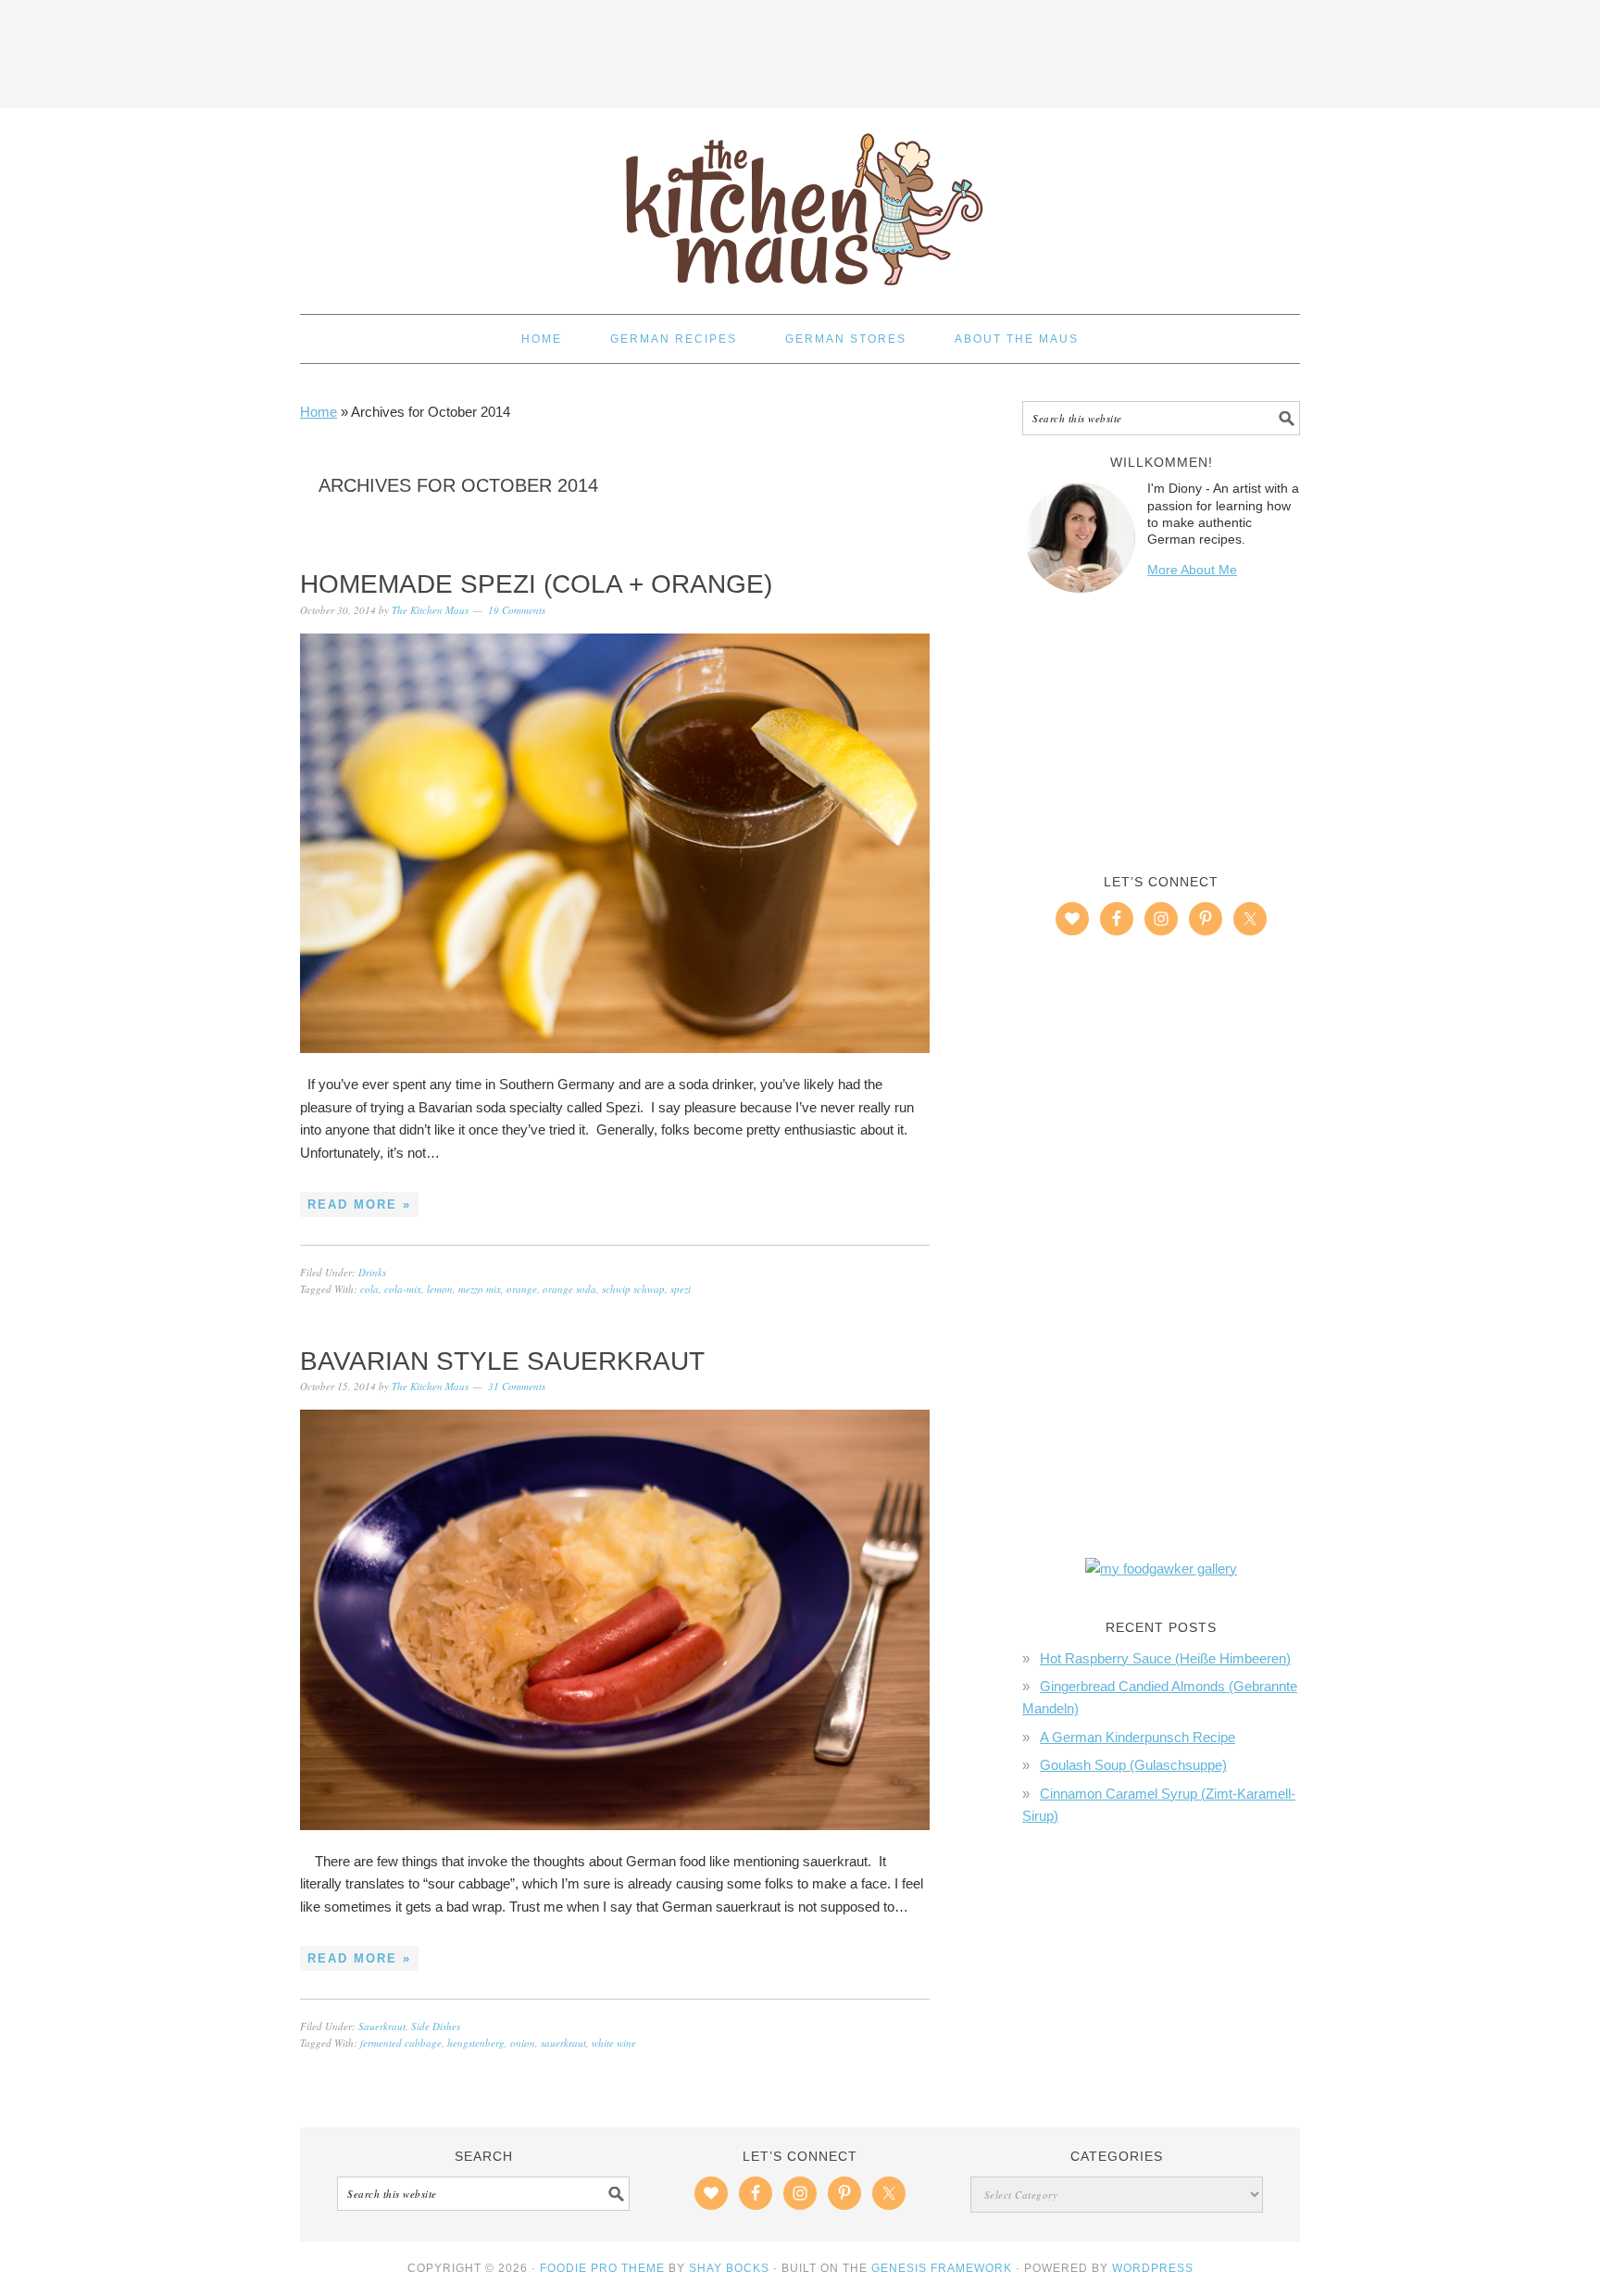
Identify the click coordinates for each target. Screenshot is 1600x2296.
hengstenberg (476, 2043)
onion (523, 2043)
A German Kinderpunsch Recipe (1137, 1737)
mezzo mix (480, 1289)
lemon (440, 1289)
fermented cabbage (401, 2043)
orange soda (569, 1289)
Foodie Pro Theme (602, 2268)
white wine (614, 2043)
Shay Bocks (729, 2268)
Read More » (359, 1204)
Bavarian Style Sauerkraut (502, 1361)
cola (369, 1289)
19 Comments (517, 610)
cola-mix (403, 1289)
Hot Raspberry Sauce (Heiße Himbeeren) (1165, 1658)
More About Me (1192, 570)
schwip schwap (633, 1289)
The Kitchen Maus (800, 203)
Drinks (372, 1272)
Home (319, 412)
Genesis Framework (942, 2268)
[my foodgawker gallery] (1161, 1568)
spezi (681, 1289)
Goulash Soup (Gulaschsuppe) (1133, 1765)
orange (522, 1289)
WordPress (1153, 2268)
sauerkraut (563, 2043)
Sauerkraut (382, 2026)
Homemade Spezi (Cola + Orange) (536, 584)
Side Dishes (436, 2026)
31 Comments (517, 1386)
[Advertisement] (800, 51)
